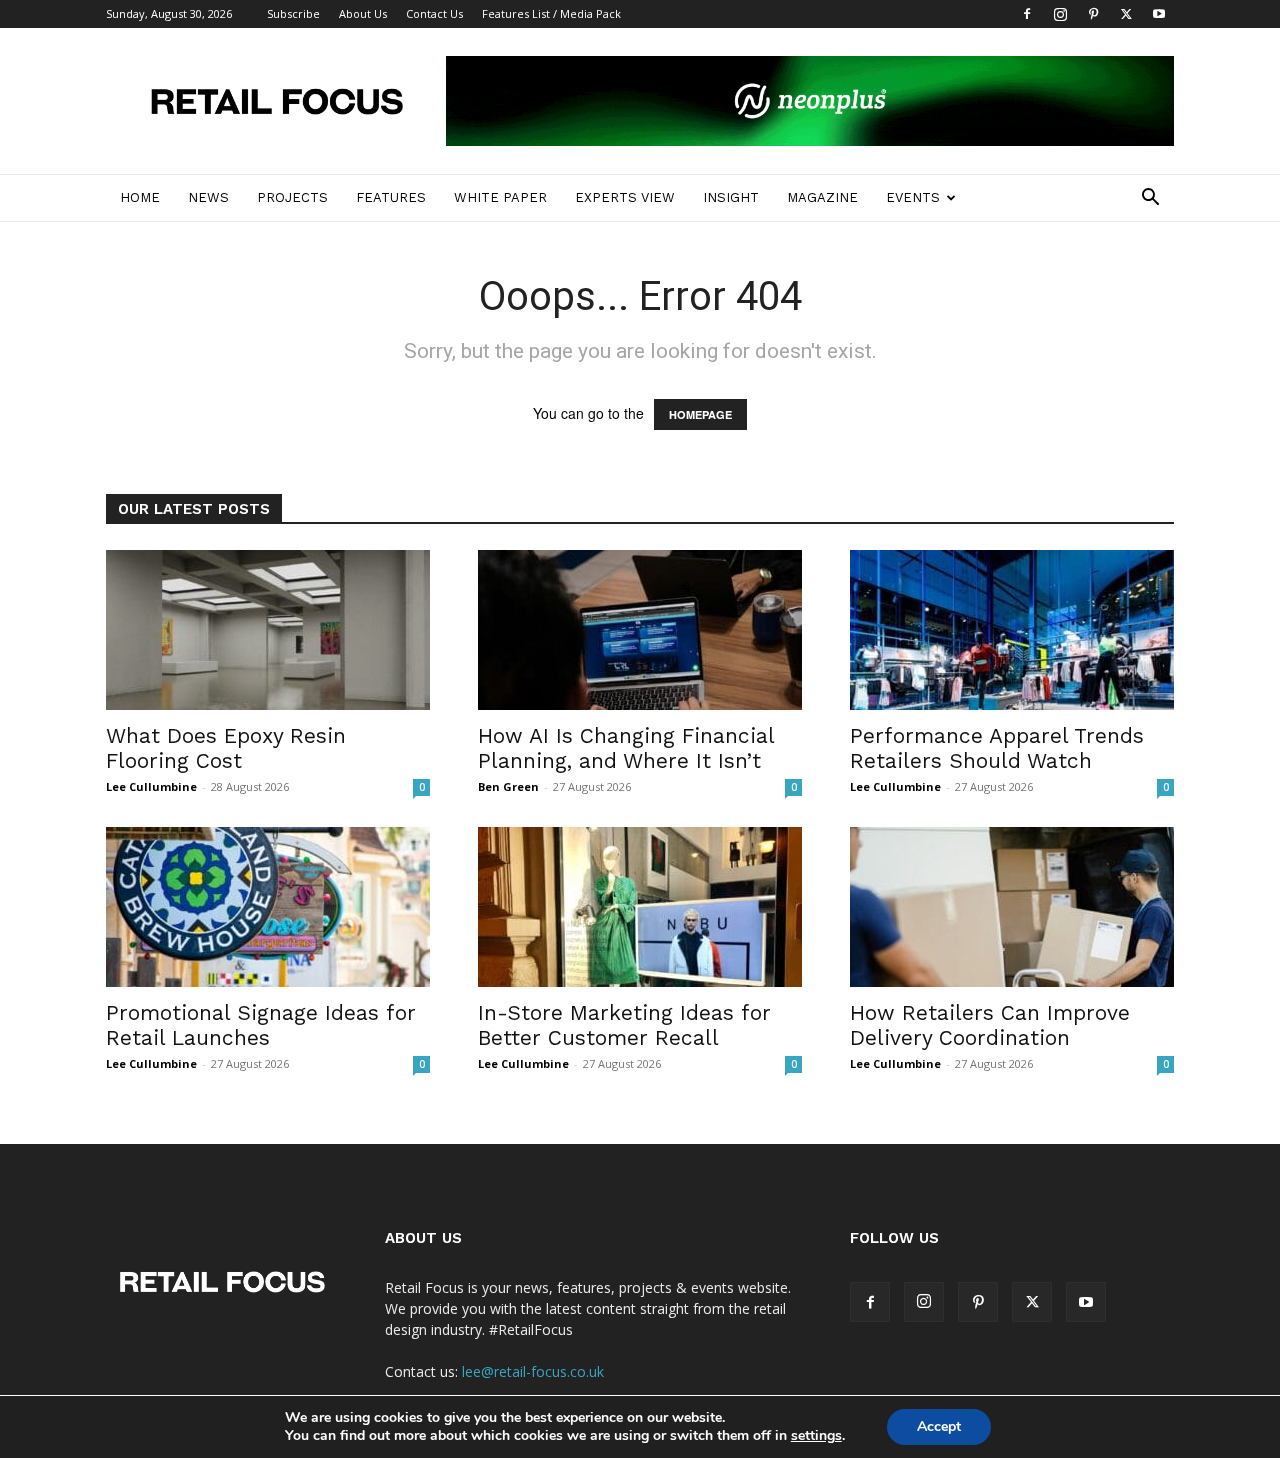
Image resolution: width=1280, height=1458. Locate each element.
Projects (292, 197)
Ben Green (508, 786)
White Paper (500, 197)
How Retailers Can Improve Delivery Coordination (990, 1025)
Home (140, 197)
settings (816, 1436)
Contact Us (434, 13)
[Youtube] (1159, 14)
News (208, 197)
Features (391, 197)
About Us (363, 13)
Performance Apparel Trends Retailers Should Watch (997, 748)
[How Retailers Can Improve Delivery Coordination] (1012, 907)
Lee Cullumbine (151, 786)
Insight (731, 197)
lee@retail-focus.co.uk (533, 1371)
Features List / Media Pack (551, 13)
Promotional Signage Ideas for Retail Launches (261, 1025)
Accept (939, 1426)
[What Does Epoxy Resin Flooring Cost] (268, 630)
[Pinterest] (1093, 14)
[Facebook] (1027, 14)
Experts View (625, 197)
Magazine (822, 197)
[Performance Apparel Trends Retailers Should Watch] (1012, 630)
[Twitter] (1126, 14)
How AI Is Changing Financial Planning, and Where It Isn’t (626, 748)
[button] (1150, 199)
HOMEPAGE (700, 414)
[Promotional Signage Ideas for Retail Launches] (268, 907)
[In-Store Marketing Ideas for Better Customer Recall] (640, 907)
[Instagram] (1060, 14)
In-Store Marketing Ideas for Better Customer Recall (624, 1025)
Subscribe (293, 13)
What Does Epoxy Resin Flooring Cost (226, 748)
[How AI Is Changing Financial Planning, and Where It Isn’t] (640, 630)
